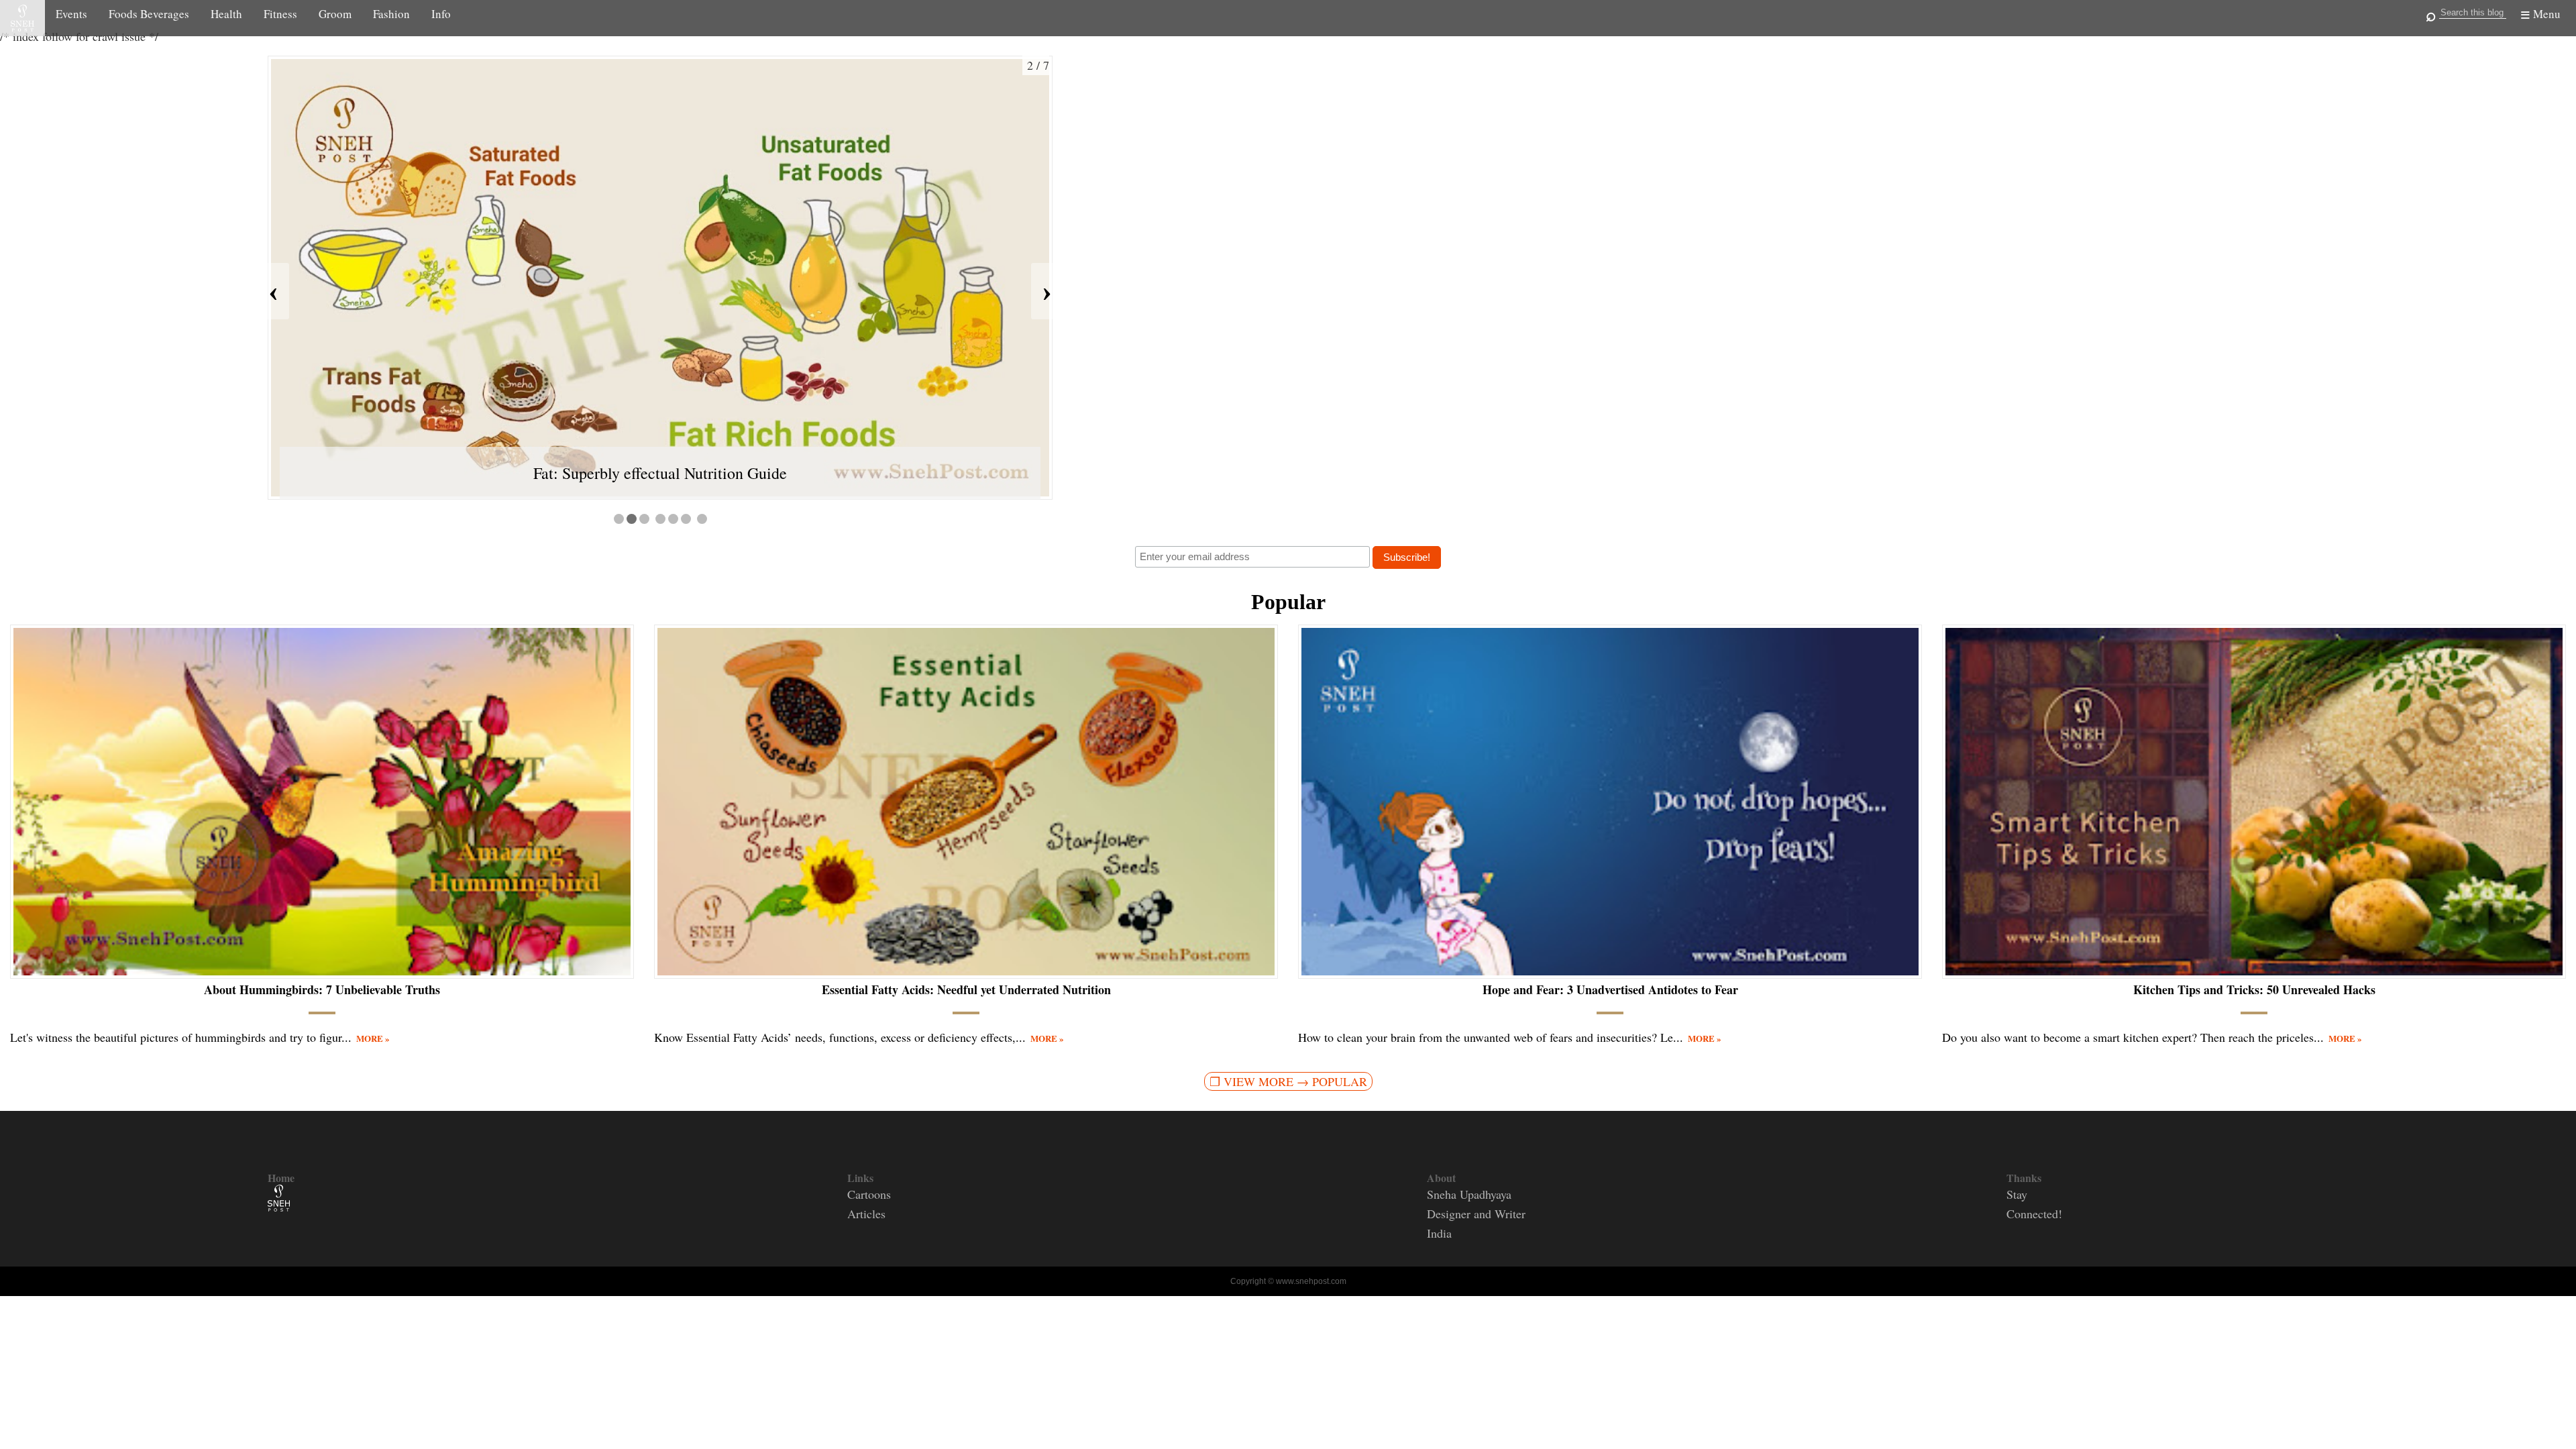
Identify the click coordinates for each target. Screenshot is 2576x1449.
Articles (866, 1214)
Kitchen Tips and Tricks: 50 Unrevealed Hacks (2254, 990)
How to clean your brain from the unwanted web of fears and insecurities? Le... (1510, 1037)
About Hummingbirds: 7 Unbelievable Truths (322, 990)
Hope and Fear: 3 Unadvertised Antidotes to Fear (1610, 990)
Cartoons (869, 1194)
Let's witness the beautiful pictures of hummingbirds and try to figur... (200, 1037)
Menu (2547, 14)
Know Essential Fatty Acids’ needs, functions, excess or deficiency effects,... (859, 1037)
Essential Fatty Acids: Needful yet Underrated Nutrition (966, 990)
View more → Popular (1295, 1081)
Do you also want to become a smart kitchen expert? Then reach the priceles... (2152, 1037)
